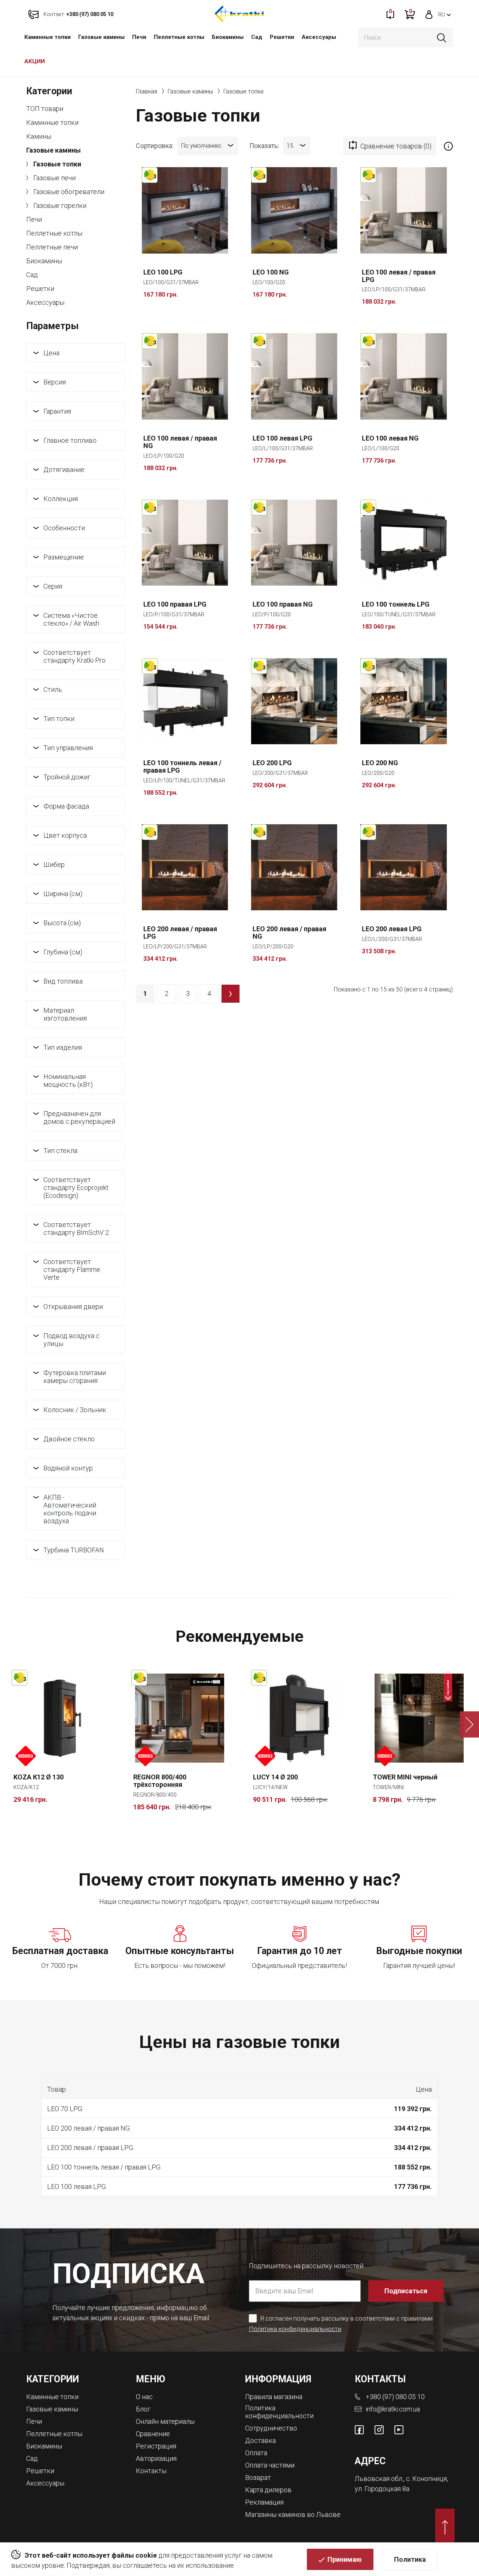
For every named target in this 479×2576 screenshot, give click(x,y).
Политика (410, 2559)
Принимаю (345, 2559)
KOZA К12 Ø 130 (39, 1777)
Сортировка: (155, 145)
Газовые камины (101, 37)
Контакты (151, 2471)
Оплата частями (270, 2465)
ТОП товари (45, 109)
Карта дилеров (268, 2490)
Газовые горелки (59, 206)
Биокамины (228, 37)
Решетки (282, 37)
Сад (257, 37)
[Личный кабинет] (429, 14)
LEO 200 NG (380, 763)
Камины (39, 136)
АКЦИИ (35, 61)
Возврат (258, 2477)
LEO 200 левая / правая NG (289, 933)
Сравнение (153, 2434)
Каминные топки (48, 37)
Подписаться (406, 2291)
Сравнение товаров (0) (396, 146)
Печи (139, 37)
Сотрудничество (271, 2428)
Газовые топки (57, 164)
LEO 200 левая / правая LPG (180, 933)
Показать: (264, 145)
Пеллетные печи (52, 247)
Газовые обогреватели (68, 192)
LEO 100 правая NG (283, 604)
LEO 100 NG (271, 272)
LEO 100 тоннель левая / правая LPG (182, 767)
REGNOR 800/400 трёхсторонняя (160, 1781)
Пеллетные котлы (179, 37)
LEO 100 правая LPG (175, 604)
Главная (147, 91)
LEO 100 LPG (163, 272)
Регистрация (156, 2446)
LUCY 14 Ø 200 (275, 1777)
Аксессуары (319, 37)
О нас (144, 2397)
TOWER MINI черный (405, 1777)
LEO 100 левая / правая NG (180, 442)
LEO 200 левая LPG (392, 929)
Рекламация (264, 2502)
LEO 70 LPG (65, 2109)
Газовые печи (54, 178)
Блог (143, 2409)
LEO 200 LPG (272, 763)
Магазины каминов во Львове (293, 2514)
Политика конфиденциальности (295, 2329)
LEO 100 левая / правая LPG (399, 276)
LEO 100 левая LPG (283, 438)
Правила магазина (274, 2397)
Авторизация (156, 2458)
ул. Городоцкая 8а (382, 2489)
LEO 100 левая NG (390, 438)
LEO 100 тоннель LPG (396, 604)
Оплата (256, 2453)
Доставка (260, 2440)
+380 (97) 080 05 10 (395, 2397)
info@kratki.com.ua (393, 2409)
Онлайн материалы (165, 2421)
